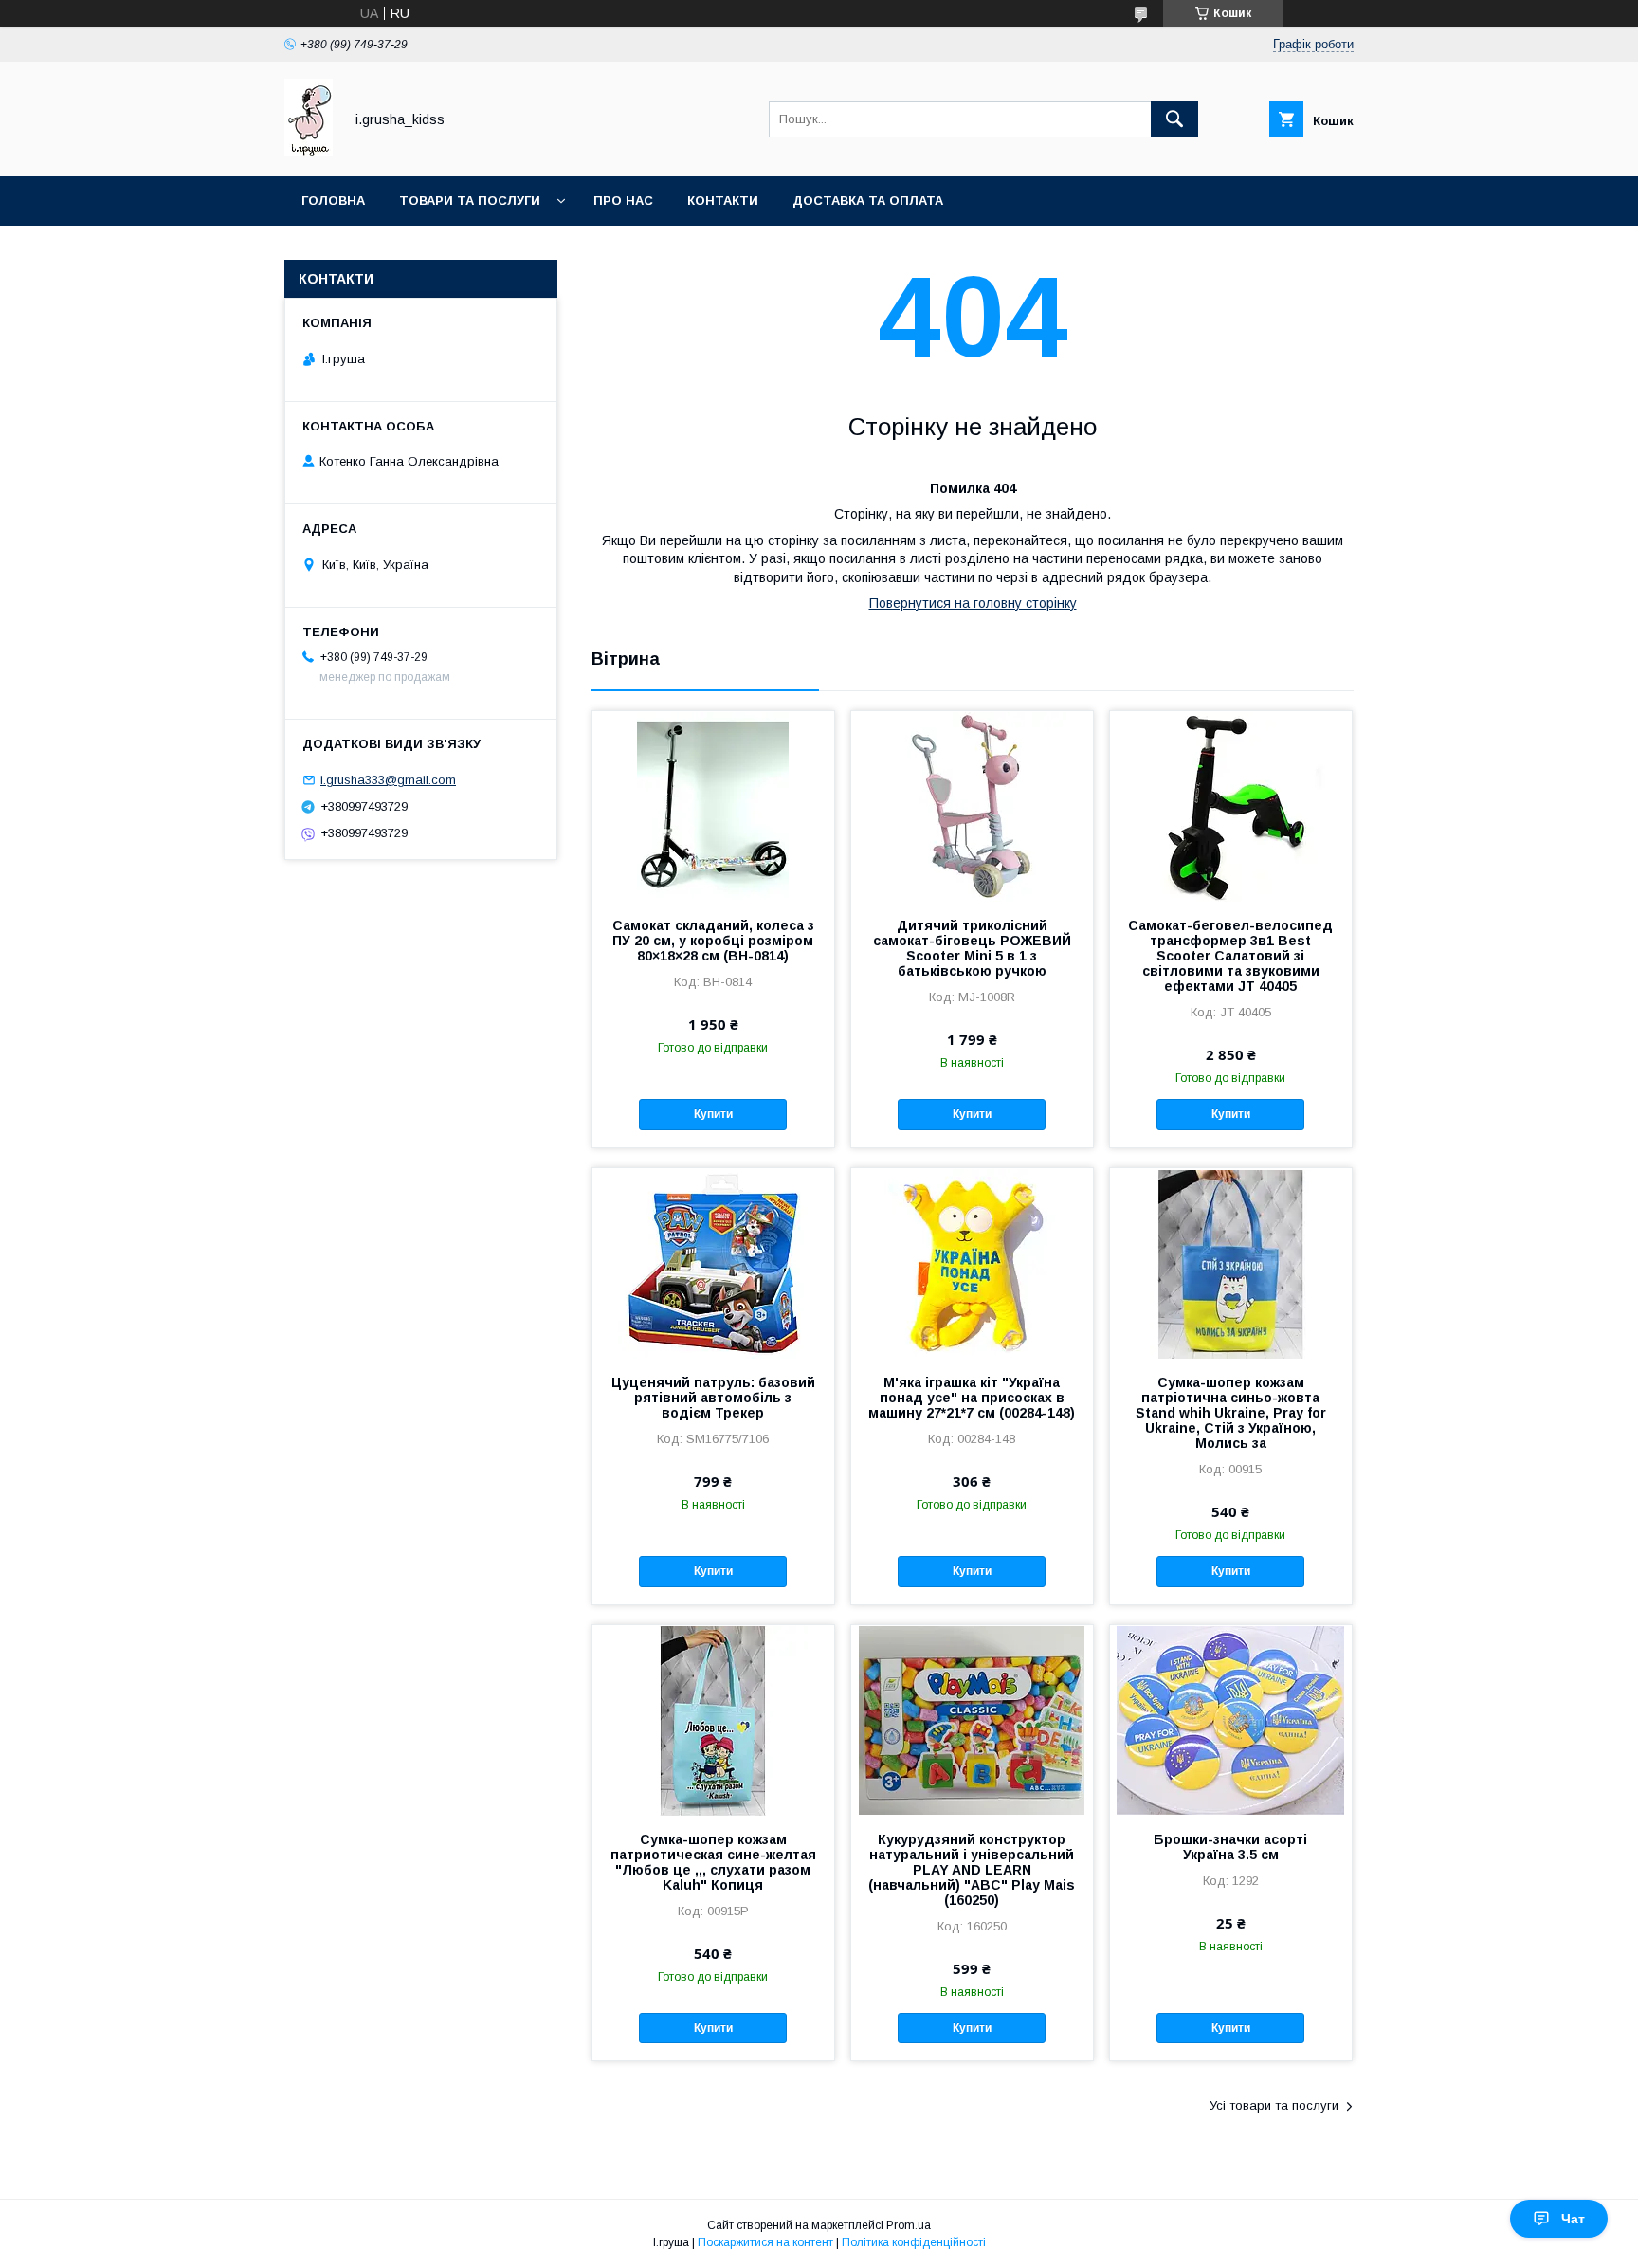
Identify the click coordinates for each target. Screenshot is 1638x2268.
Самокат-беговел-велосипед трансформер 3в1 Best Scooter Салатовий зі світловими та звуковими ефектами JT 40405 (1230, 956)
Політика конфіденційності (914, 2242)
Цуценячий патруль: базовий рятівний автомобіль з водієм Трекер (713, 1398)
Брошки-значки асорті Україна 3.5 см (1230, 1847)
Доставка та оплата (868, 201)
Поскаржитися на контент (765, 2242)
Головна (333, 201)
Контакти (723, 201)
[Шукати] (1174, 119)
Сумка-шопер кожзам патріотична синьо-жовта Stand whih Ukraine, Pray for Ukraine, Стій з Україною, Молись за (1231, 1413)
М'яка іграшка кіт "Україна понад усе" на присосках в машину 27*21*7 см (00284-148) (972, 1398)
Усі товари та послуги (1274, 2105)
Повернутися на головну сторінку (973, 603)
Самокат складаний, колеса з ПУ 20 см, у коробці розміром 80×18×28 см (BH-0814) (713, 941)
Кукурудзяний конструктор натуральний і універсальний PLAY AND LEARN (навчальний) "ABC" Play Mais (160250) (972, 1870)
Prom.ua (909, 2225)
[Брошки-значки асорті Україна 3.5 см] (1231, 1720)
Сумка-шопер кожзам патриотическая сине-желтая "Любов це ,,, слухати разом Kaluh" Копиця (713, 1862)
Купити (713, 1114)
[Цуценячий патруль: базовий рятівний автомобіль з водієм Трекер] (713, 1263)
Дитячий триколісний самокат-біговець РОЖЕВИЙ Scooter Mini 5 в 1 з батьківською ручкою (972, 948)
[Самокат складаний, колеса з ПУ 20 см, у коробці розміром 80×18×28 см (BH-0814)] (713, 806)
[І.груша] (309, 152)
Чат (1573, 2219)
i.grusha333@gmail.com (388, 780)
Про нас (623, 201)
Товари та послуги (470, 201)
